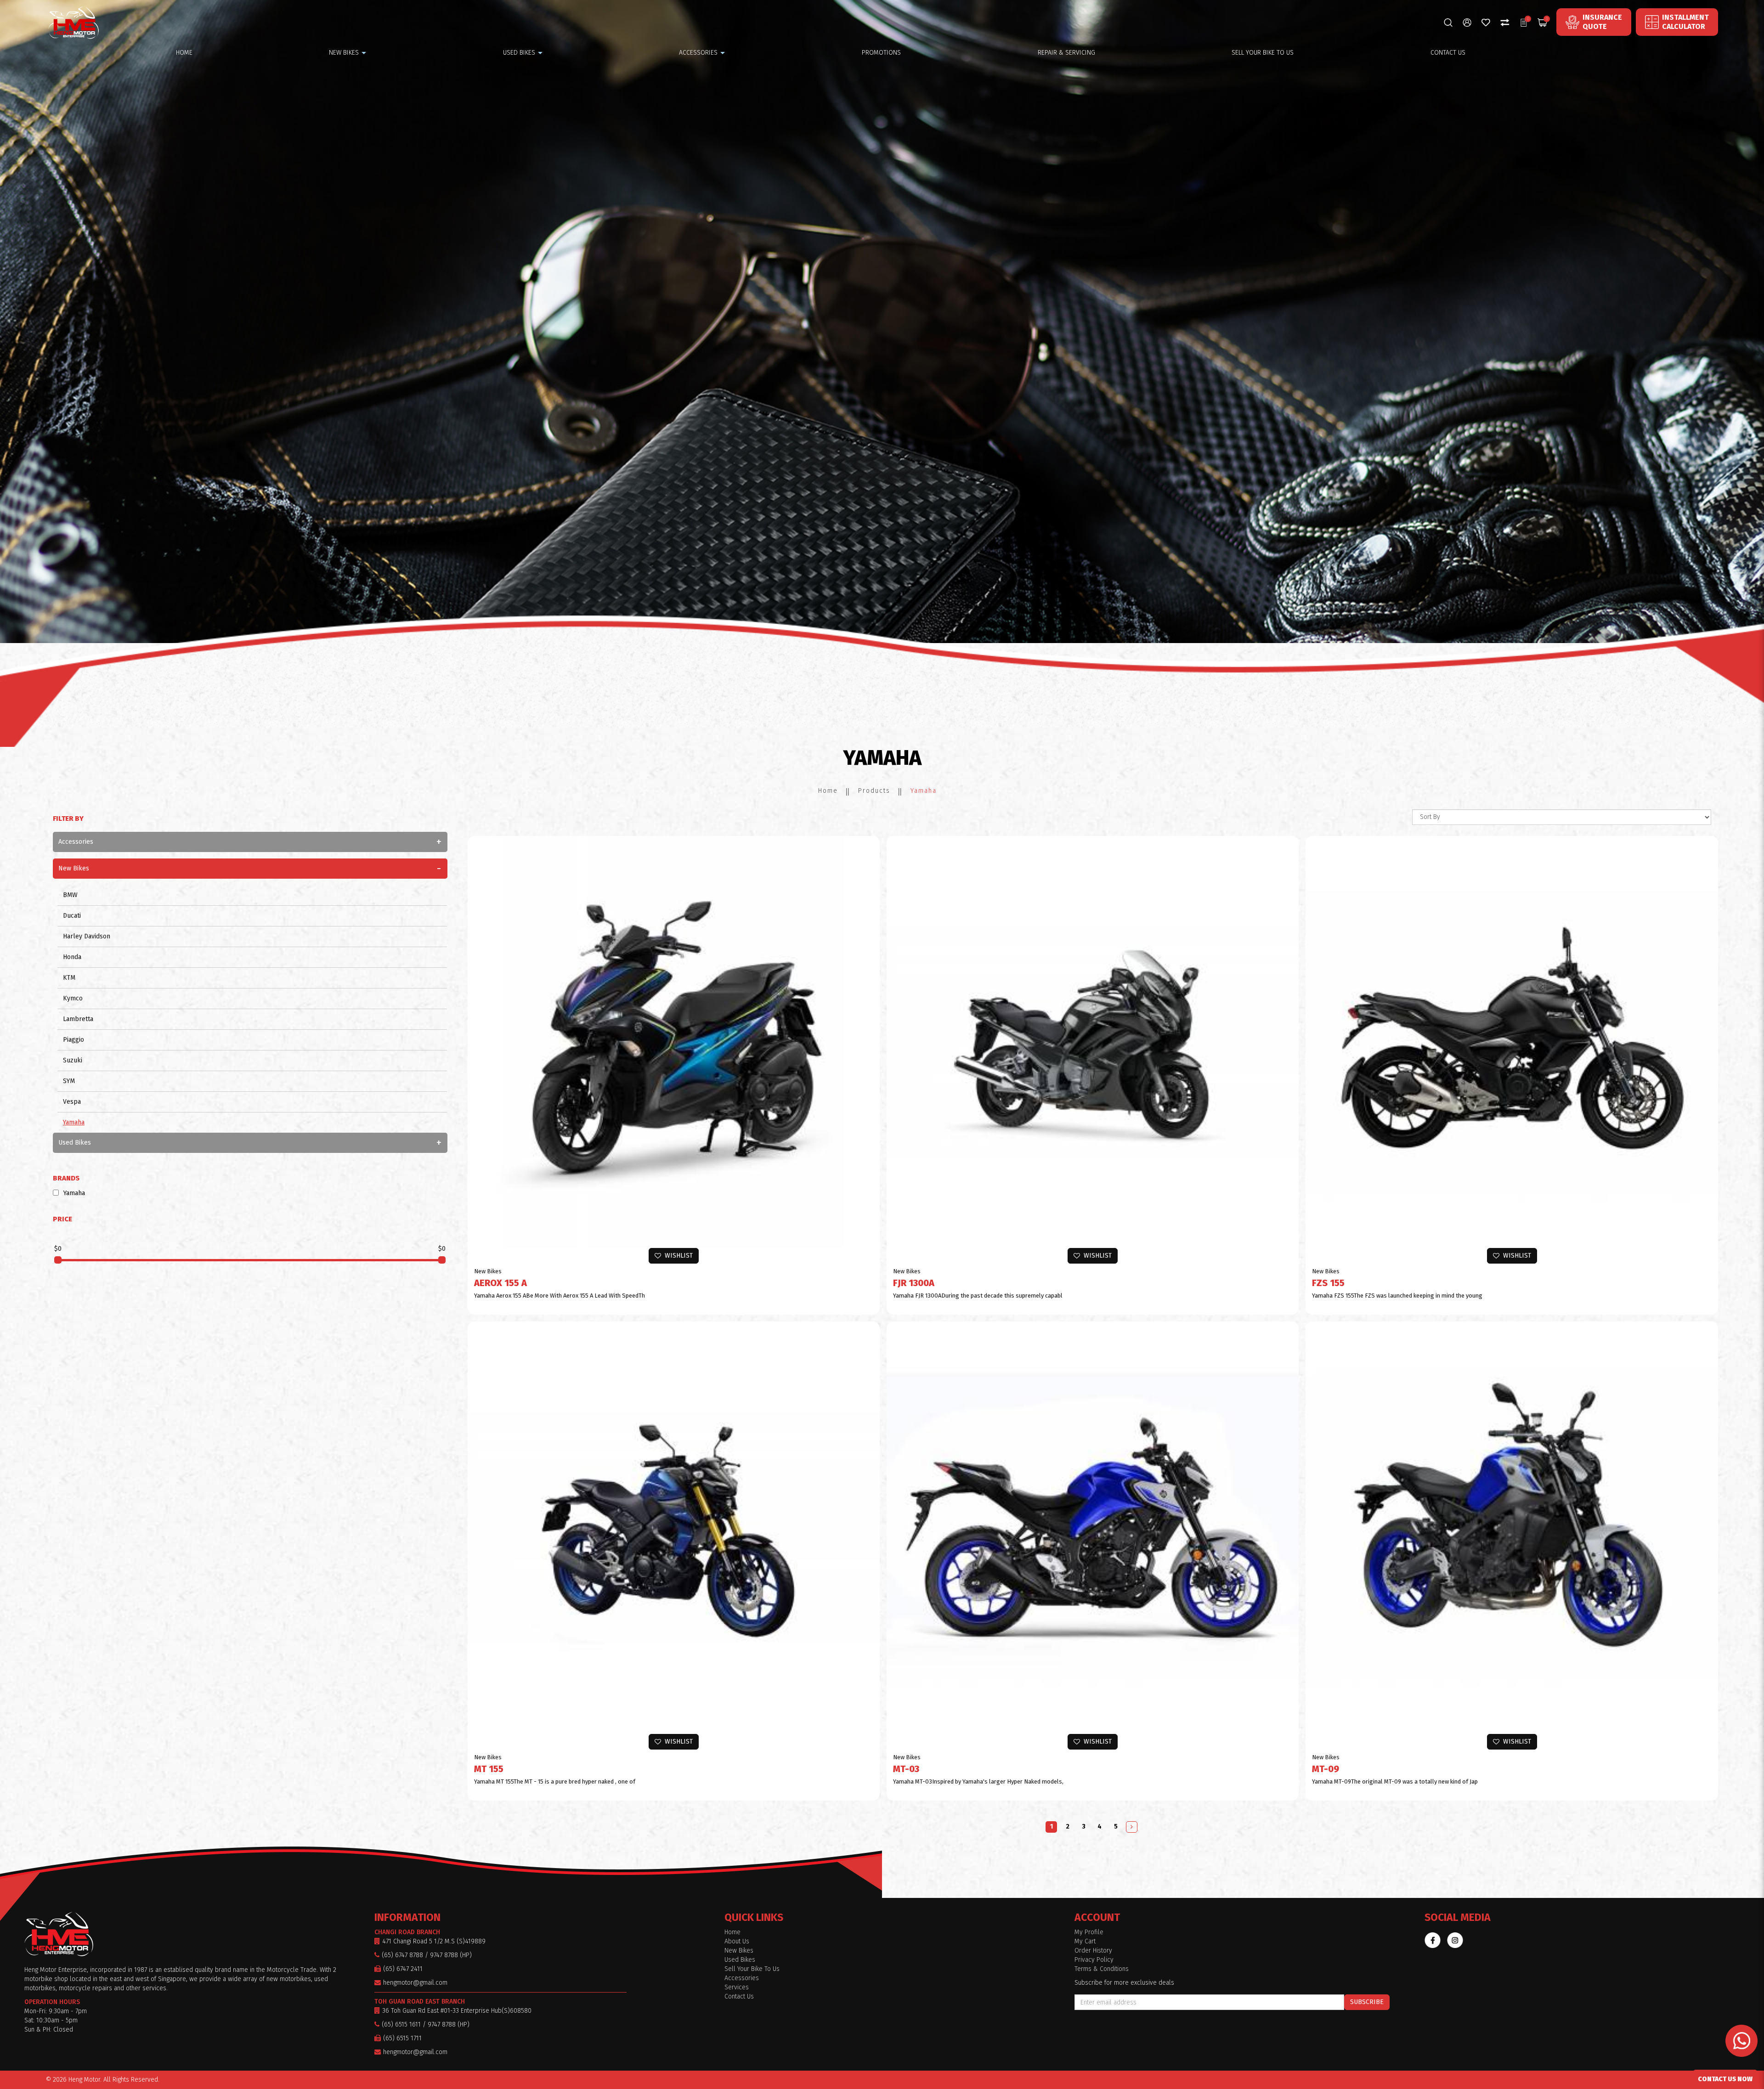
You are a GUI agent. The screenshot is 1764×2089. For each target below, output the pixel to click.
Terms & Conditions (1102, 1969)
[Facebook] (1433, 1940)
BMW (70, 895)
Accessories (76, 842)
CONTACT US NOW (1725, 2079)
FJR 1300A (914, 1283)
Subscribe (1367, 2002)
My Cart (1085, 1941)
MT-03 (906, 1769)
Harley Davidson (87, 936)
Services (737, 1987)
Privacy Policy (1094, 1960)
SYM (69, 1081)
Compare (678, 1069)
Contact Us (739, 1996)
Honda (72, 957)
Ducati (72, 916)
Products (874, 791)
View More (678, 1050)
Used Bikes (75, 1143)
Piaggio (73, 1040)
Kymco (73, 998)
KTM (69, 978)
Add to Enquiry (678, 1031)
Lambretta (78, 1019)
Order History (1093, 1951)
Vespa (72, 1102)
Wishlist (677, 1256)
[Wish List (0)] (1486, 22)
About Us (737, 1941)
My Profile (1089, 1932)
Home (828, 791)
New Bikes (74, 868)
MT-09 (1326, 1769)
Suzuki (73, 1060)
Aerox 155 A (500, 1283)
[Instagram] (1455, 1940)
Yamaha (924, 791)
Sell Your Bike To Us (752, 1969)
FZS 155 (1328, 1283)
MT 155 (489, 1769)
